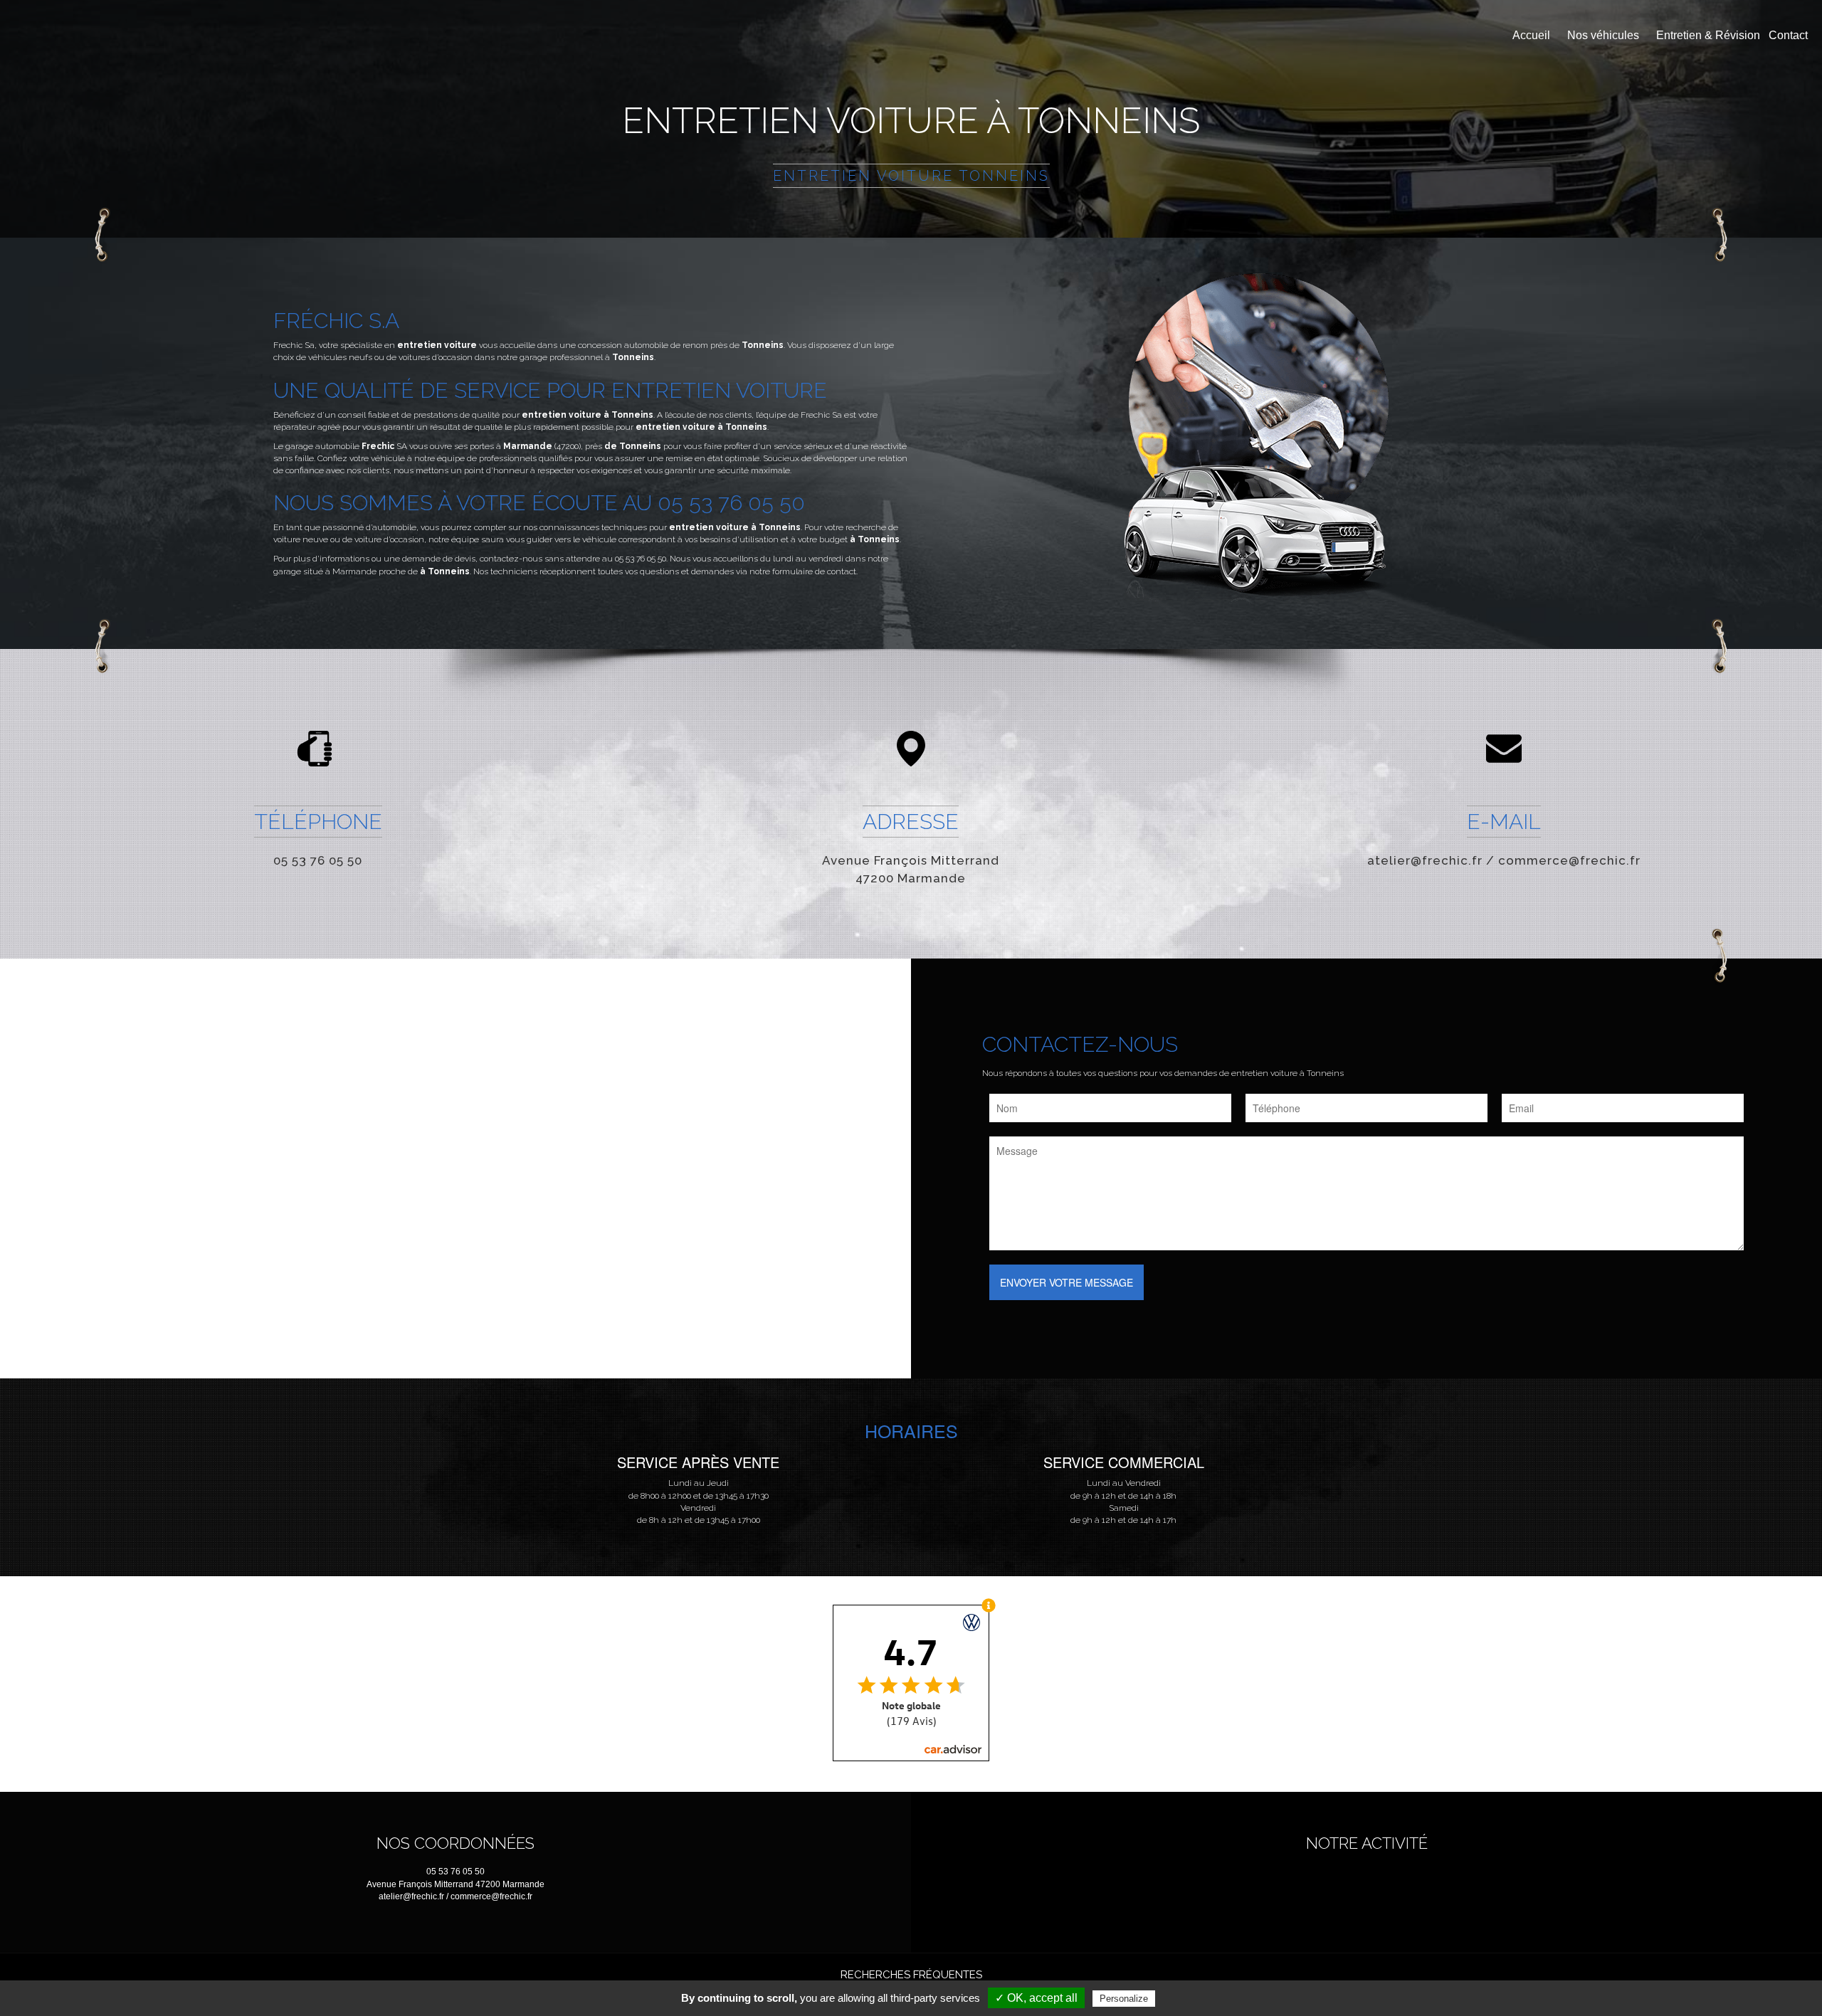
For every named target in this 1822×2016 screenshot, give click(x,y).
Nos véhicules (1603, 35)
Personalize (1124, 1999)
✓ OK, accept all (1036, 1998)
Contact (1788, 35)
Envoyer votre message (1067, 1282)
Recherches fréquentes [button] (911, 1975)
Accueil (1531, 35)
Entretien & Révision (1708, 35)
